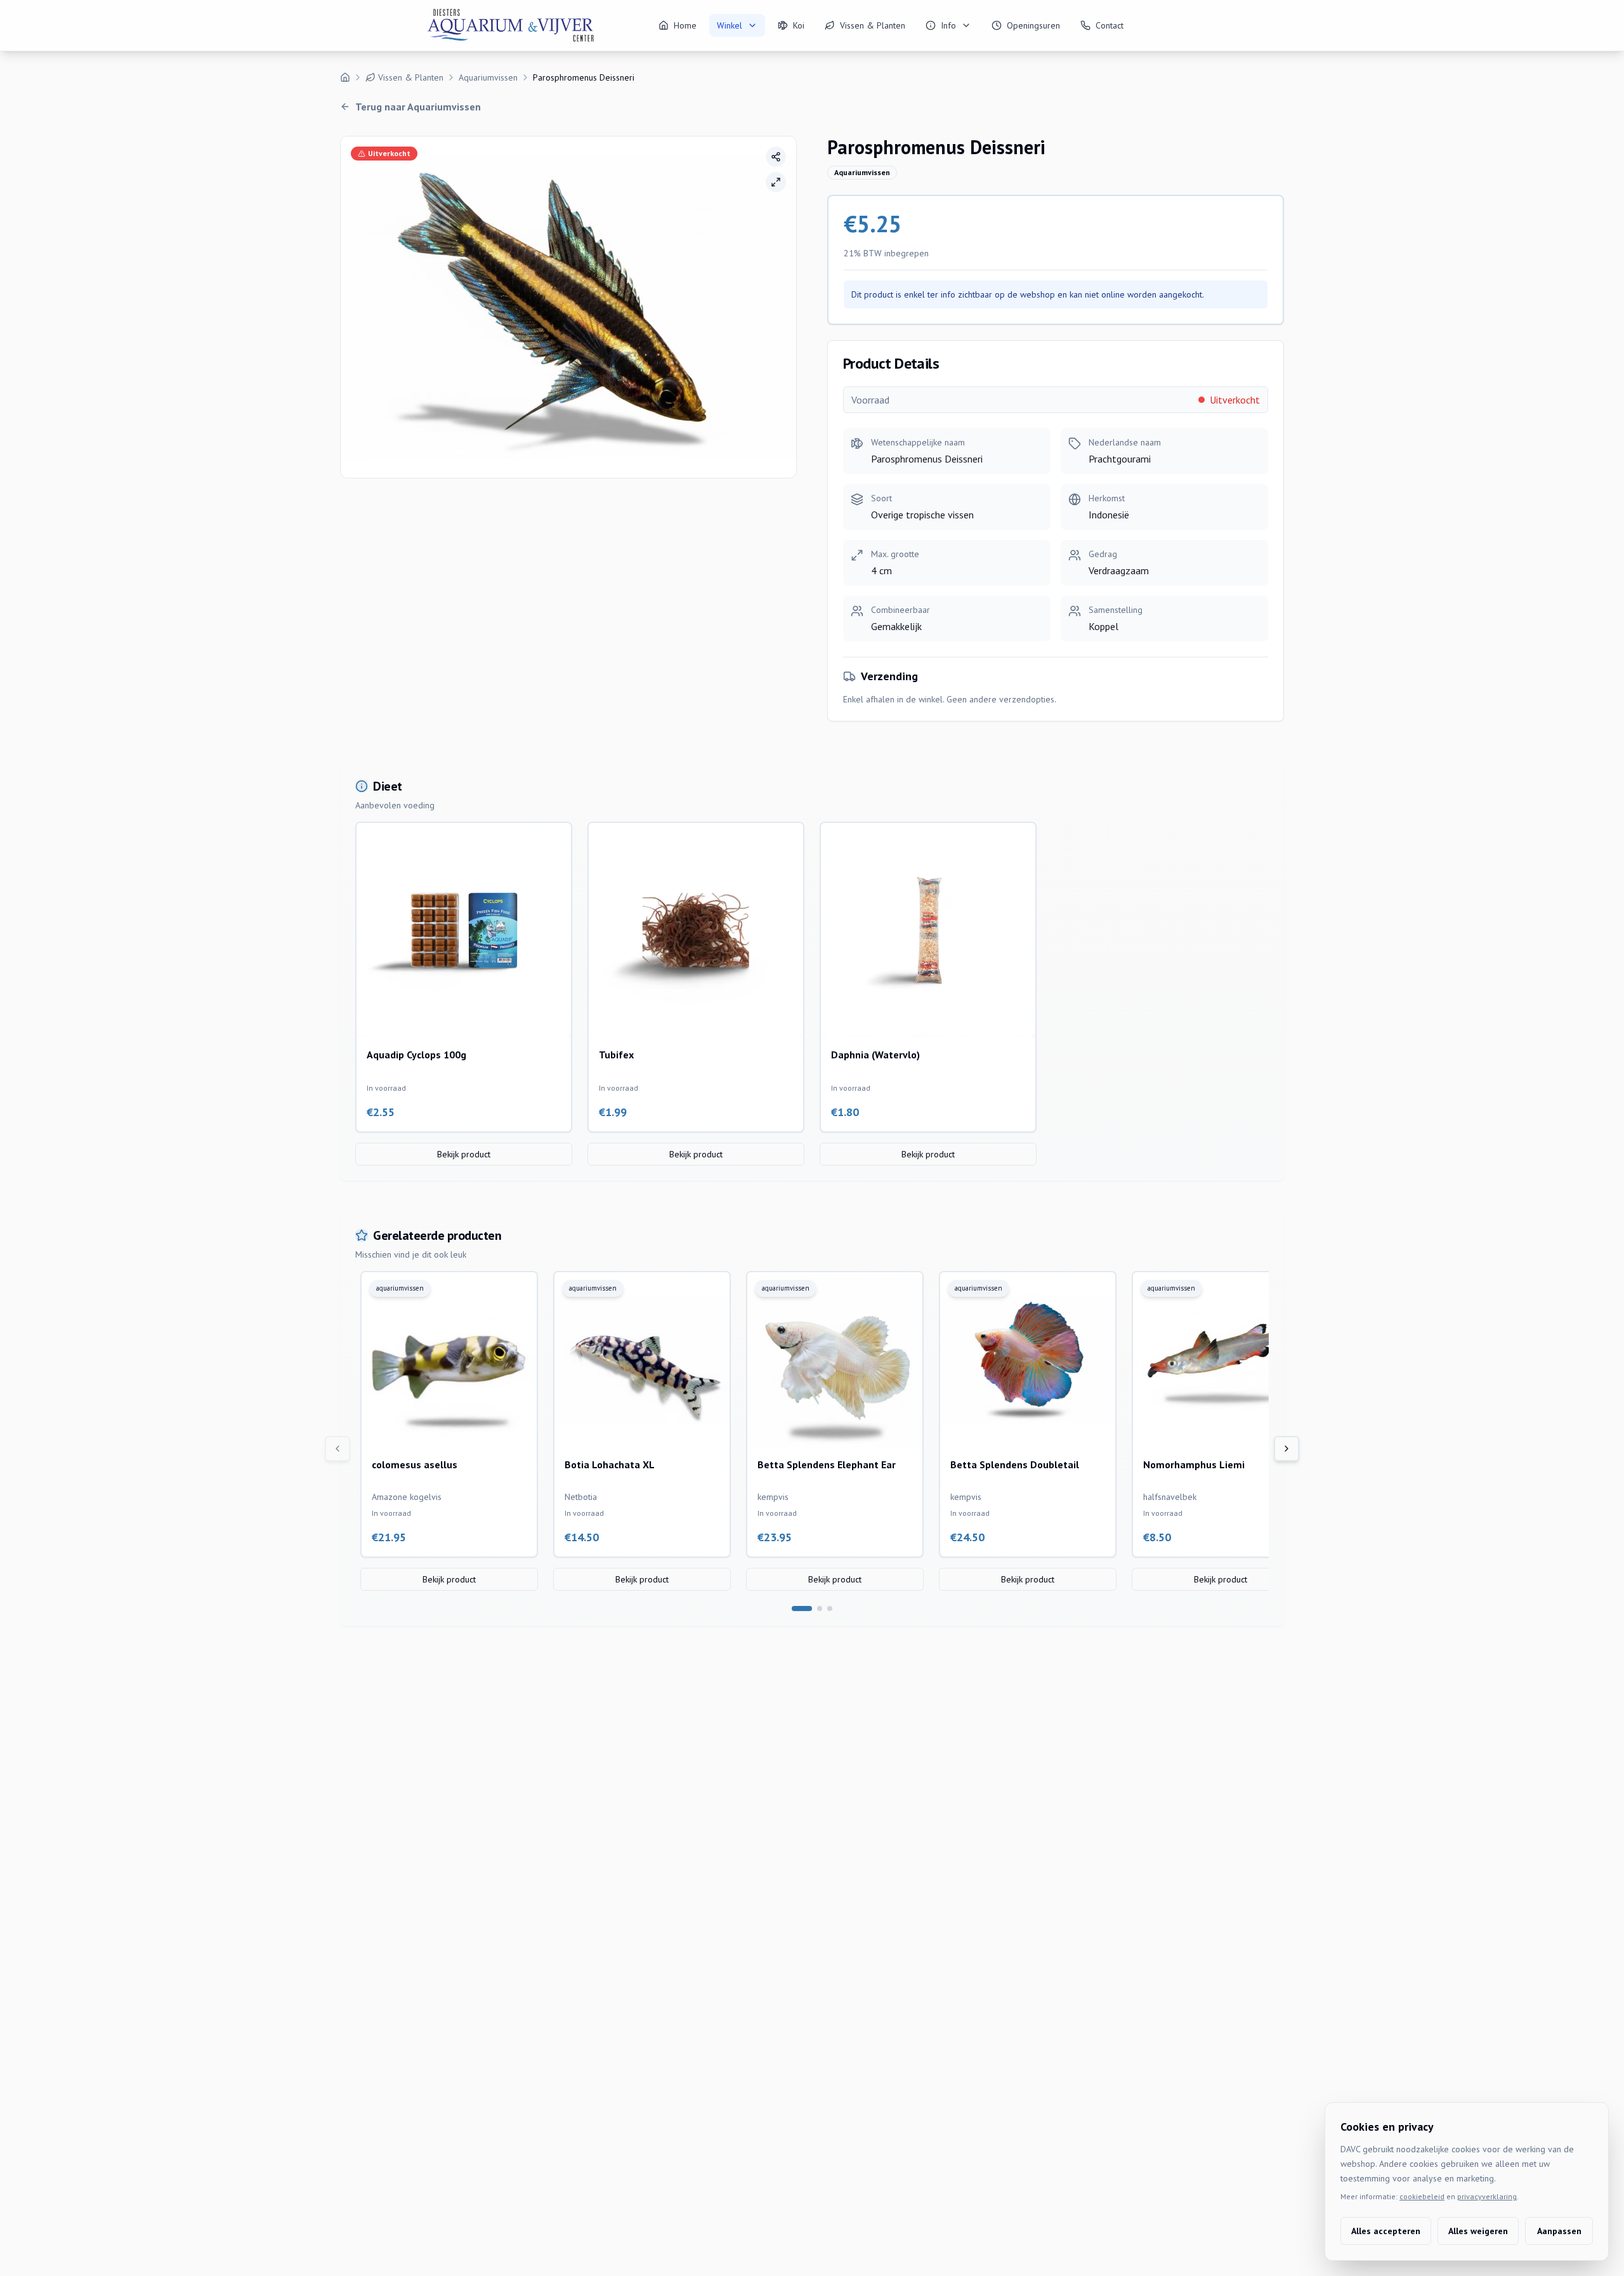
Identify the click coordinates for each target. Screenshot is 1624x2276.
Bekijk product (464, 1154)
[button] (568, 307)
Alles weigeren (1478, 2231)
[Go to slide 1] (802, 1608)
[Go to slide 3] (830, 1608)
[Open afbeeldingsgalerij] (776, 182)
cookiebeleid (1422, 2196)
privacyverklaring (1487, 2196)
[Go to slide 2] (820, 1608)
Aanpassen (1559, 2231)
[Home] (345, 77)
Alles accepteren (1386, 2231)
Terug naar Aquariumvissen (418, 107)
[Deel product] (776, 157)
